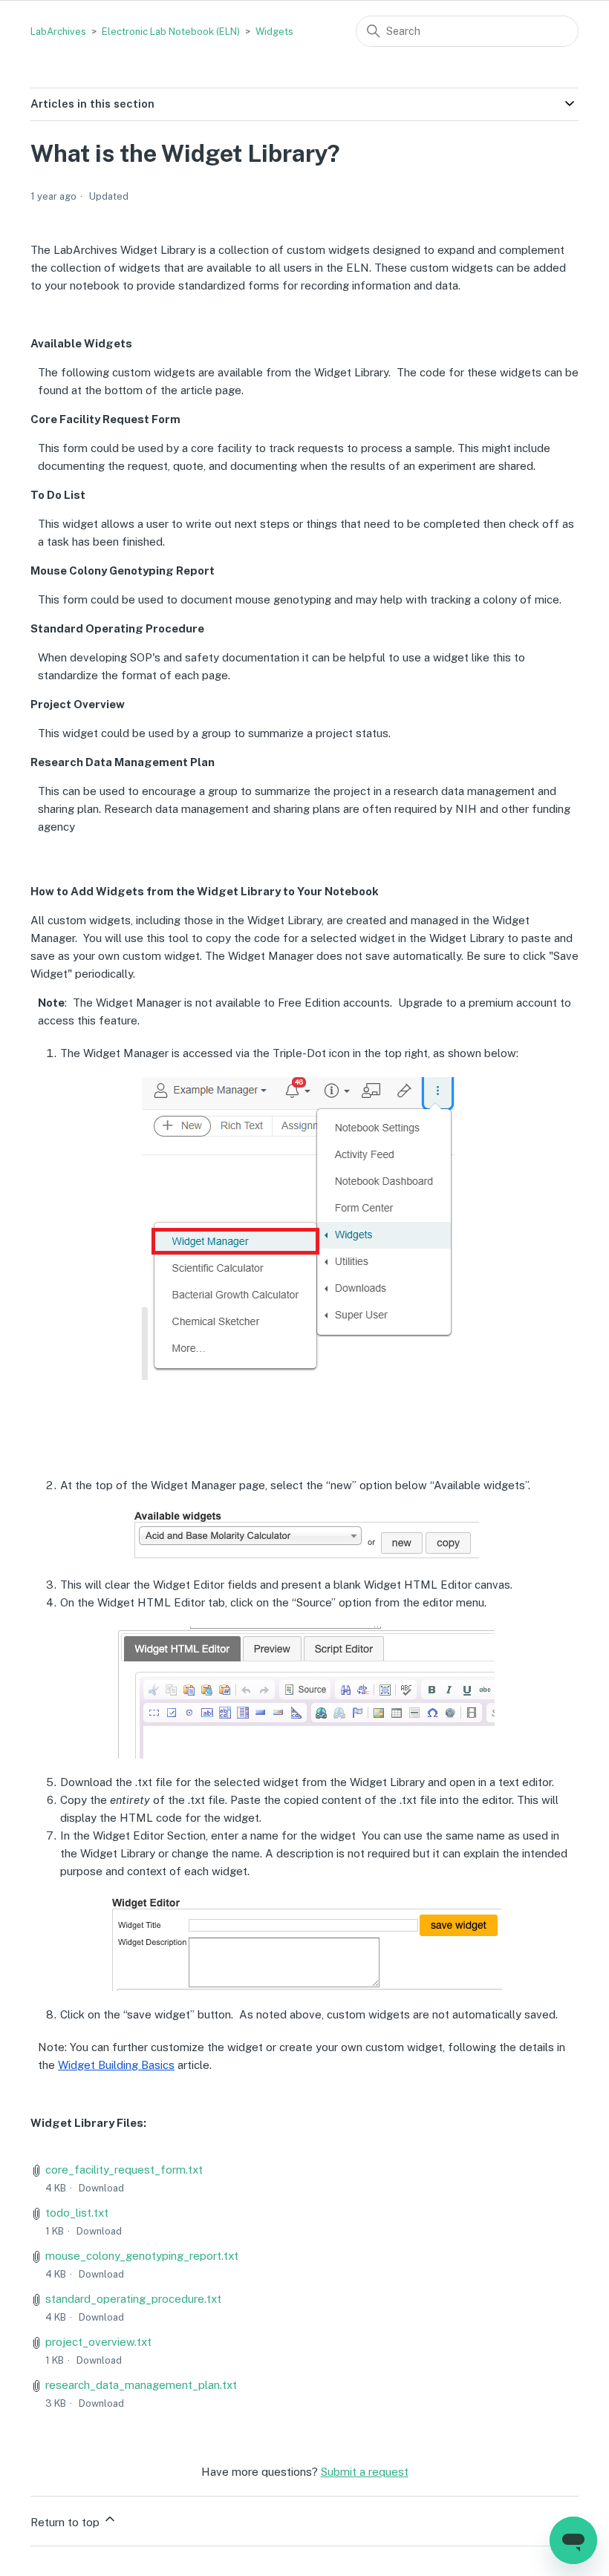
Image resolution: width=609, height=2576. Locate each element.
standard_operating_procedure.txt (133, 2299)
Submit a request (365, 2472)
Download (101, 2188)
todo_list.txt (77, 2213)
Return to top (66, 2522)
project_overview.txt (98, 2342)
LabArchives (58, 32)
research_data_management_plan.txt (141, 2385)
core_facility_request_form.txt (124, 2170)
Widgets (274, 32)
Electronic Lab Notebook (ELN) (171, 32)
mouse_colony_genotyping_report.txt (142, 2256)
